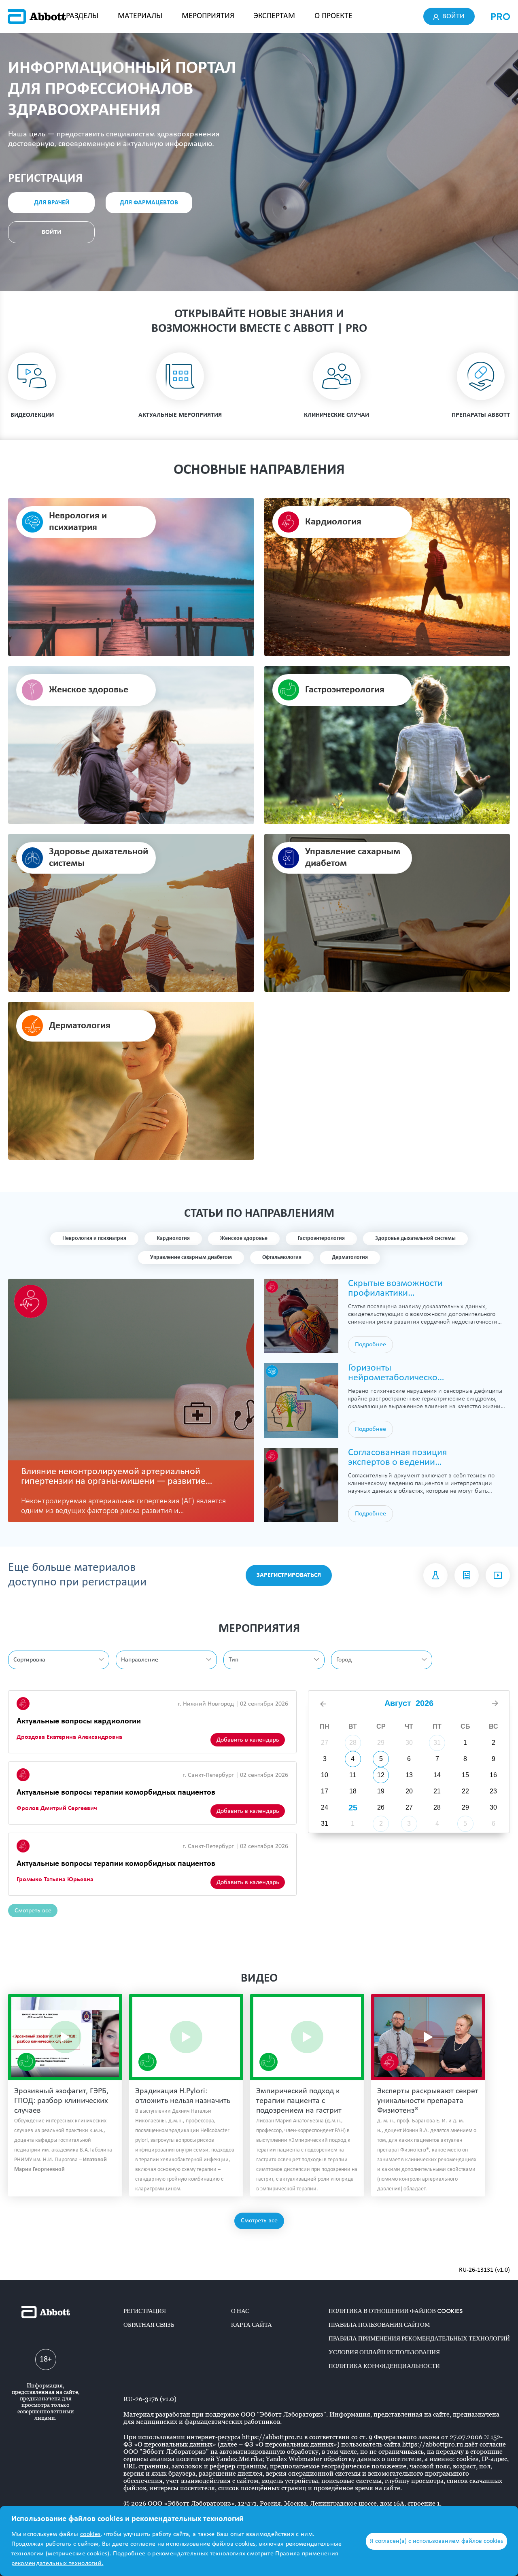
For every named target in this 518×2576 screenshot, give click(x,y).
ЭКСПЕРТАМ (274, 16)
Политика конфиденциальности (384, 2366)
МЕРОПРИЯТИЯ (208, 16)
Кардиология (173, 1238)
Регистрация (145, 2311)
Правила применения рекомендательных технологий (419, 2338)
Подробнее (370, 1345)
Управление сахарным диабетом (191, 1257)
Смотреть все (33, 1911)
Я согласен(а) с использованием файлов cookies (436, 2541)
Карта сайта (252, 2325)
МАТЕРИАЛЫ (140, 16)
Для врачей (52, 203)
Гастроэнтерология (321, 1238)
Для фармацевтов (149, 203)
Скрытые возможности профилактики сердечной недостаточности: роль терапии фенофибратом (398, 1288)
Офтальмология (282, 1257)
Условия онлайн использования (384, 2352)
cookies (90, 2534)
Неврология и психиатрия (94, 1238)
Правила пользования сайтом (379, 2325)
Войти (453, 16)
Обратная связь (149, 2325)
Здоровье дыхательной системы (415, 1238)
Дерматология (350, 1257)
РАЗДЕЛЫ (82, 16)
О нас (240, 2311)
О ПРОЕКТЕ (333, 16)
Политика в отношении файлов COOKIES (396, 2311)
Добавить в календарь (248, 1740)
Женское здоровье (244, 1238)
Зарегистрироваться (289, 1575)
